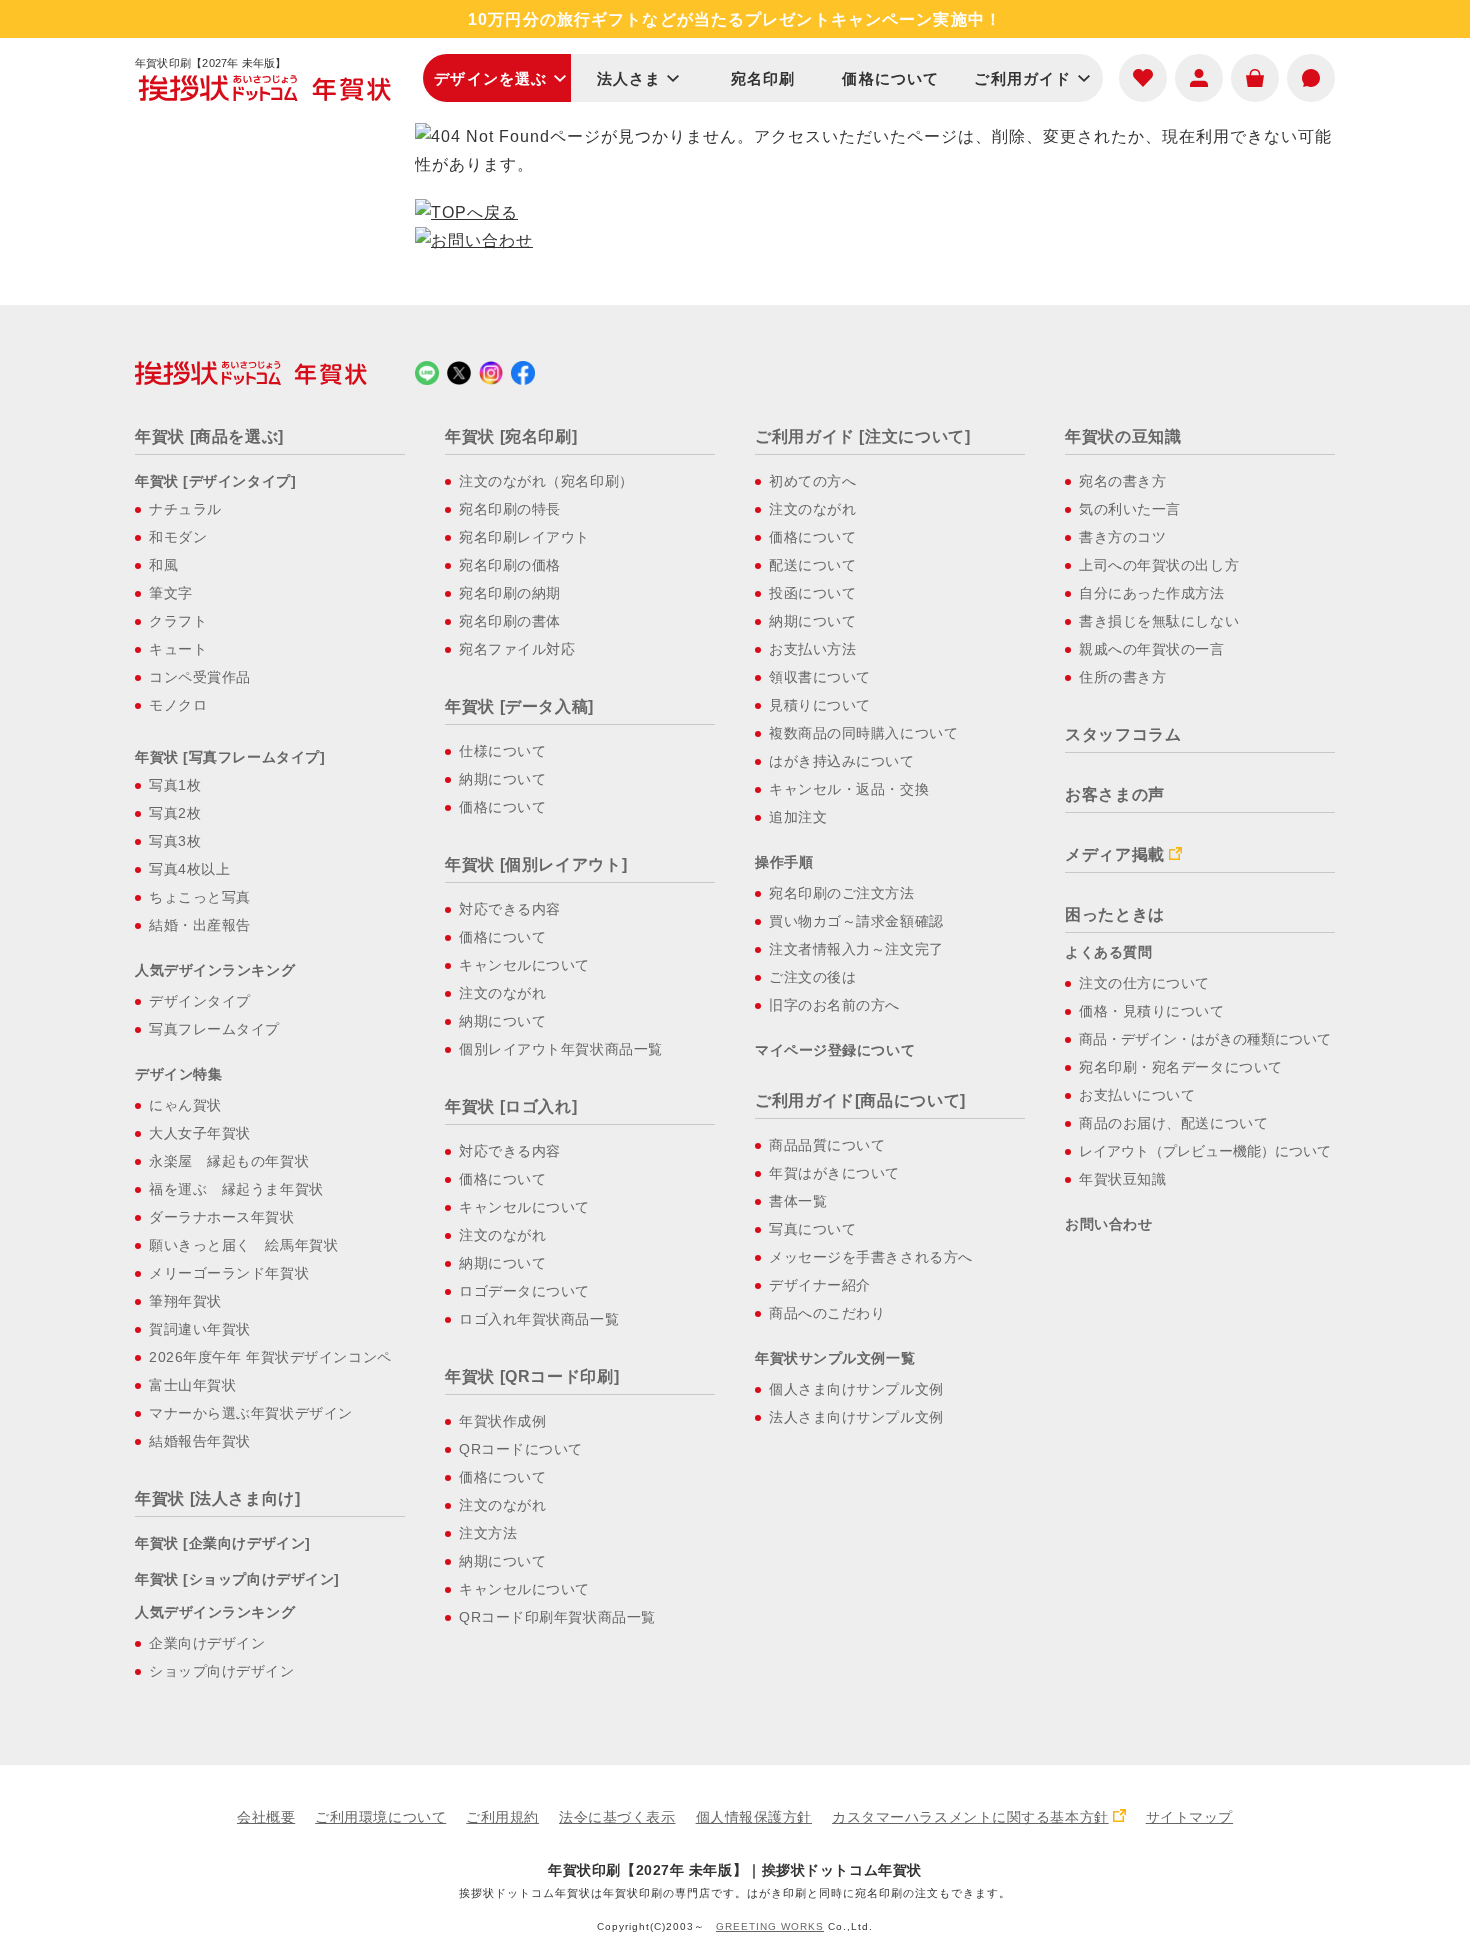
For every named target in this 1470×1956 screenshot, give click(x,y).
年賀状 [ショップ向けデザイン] (237, 1579)
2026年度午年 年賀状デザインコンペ (270, 1357)
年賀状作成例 (502, 1421)
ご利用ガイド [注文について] (863, 436)
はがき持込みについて (842, 761)
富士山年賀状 (192, 1385)
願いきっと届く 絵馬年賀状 (243, 1245)
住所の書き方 (1122, 677)
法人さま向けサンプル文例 (856, 1417)
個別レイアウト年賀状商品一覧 (561, 1049)
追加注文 (798, 817)
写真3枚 (175, 841)
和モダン (178, 537)
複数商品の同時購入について (863, 733)
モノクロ (178, 705)
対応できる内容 (510, 909)
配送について (812, 565)
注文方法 (488, 1533)
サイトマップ (1189, 1817)
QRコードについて (521, 1449)
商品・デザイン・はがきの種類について (1205, 1039)
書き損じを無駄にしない (1159, 621)
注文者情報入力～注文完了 (856, 949)
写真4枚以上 (189, 869)
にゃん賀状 (185, 1105)
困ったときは (1115, 914)
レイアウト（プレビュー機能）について (1205, 1151)
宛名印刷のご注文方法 (842, 893)
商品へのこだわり (827, 1313)
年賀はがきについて (834, 1173)
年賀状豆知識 (1122, 1179)
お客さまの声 (1115, 794)
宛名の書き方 (1122, 481)
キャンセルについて (524, 965)
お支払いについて (1137, 1095)
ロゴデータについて (524, 1291)
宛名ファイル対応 (517, 649)
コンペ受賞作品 (200, 677)
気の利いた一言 (1130, 509)
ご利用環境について (380, 1817)
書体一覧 (798, 1201)
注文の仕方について (1144, 983)
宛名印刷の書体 (510, 621)
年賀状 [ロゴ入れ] (511, 1106)
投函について (812, 593)
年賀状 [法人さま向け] (218, 1498)
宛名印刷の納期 (510, 593)
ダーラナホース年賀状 (222, 1217)
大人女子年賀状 (200, 1133)
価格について (890, 78)
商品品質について (827, 1145)
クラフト (178, 621)
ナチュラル (185, 509)
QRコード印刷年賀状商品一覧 (557, 1617)
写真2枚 (175, 813)
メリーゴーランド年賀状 (229, 1273)
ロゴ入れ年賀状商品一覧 (539, 1319)
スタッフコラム (1123, 734)
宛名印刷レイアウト (524, 537)
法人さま (629, 78)
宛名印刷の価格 (510, 565)
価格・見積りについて (1152, 1011)
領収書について (820, 677)
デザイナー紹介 (820, 1285)
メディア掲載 (1115, 854)
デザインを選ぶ (490, 78)
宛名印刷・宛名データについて (1181, 1067)
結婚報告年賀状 (200, 1441)
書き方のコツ (1122, 537)
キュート (178, 649)
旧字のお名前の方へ (834, 1005)
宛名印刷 (763, 78)
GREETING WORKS (770, 1926)
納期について (502, 779)
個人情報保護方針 (754, 1817)
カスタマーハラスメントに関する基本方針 (970, 1817)
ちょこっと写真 (200, 897)
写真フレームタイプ (214, 1029)
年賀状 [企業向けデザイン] (223, 1543)
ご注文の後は (812, 977)
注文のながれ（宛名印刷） (546, 481)
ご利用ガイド (1022, 78)
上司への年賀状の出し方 (1159, 565)
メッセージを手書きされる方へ (871, 1257)
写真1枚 (175, 785)
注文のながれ (502, 993)
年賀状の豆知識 (1123, 436)
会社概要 (266, 1817)
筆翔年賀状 (185, 1301)
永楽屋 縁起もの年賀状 (229, 1161)
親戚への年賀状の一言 (1152, 649)
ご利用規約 (502, 1817)
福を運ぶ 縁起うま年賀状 (236, 1189)
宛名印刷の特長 (510, 509)
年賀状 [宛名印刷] (511, 436)
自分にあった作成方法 (1152, 593)
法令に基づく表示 (617, 1817)
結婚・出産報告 (200, 925)
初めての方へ (812, 481)
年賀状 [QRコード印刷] (532, 1376)
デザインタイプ (200, 1001)
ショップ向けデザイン (222, 1671)
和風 (163, 565)
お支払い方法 (812, 649)
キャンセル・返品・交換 (849, 789)
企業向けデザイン (207, 1643)
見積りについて (820, 705)
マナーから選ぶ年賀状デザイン (251, 1413)
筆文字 (171, 593)
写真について (812, 1229)
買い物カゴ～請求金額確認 (856, 921)
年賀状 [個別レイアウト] (536, 864)
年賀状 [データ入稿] (519, 706)
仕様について (502, 751)
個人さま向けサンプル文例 (856, 1389)
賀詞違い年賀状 (200, 1329)
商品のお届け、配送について (1173, 1123)
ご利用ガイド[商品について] (860, 1100)
